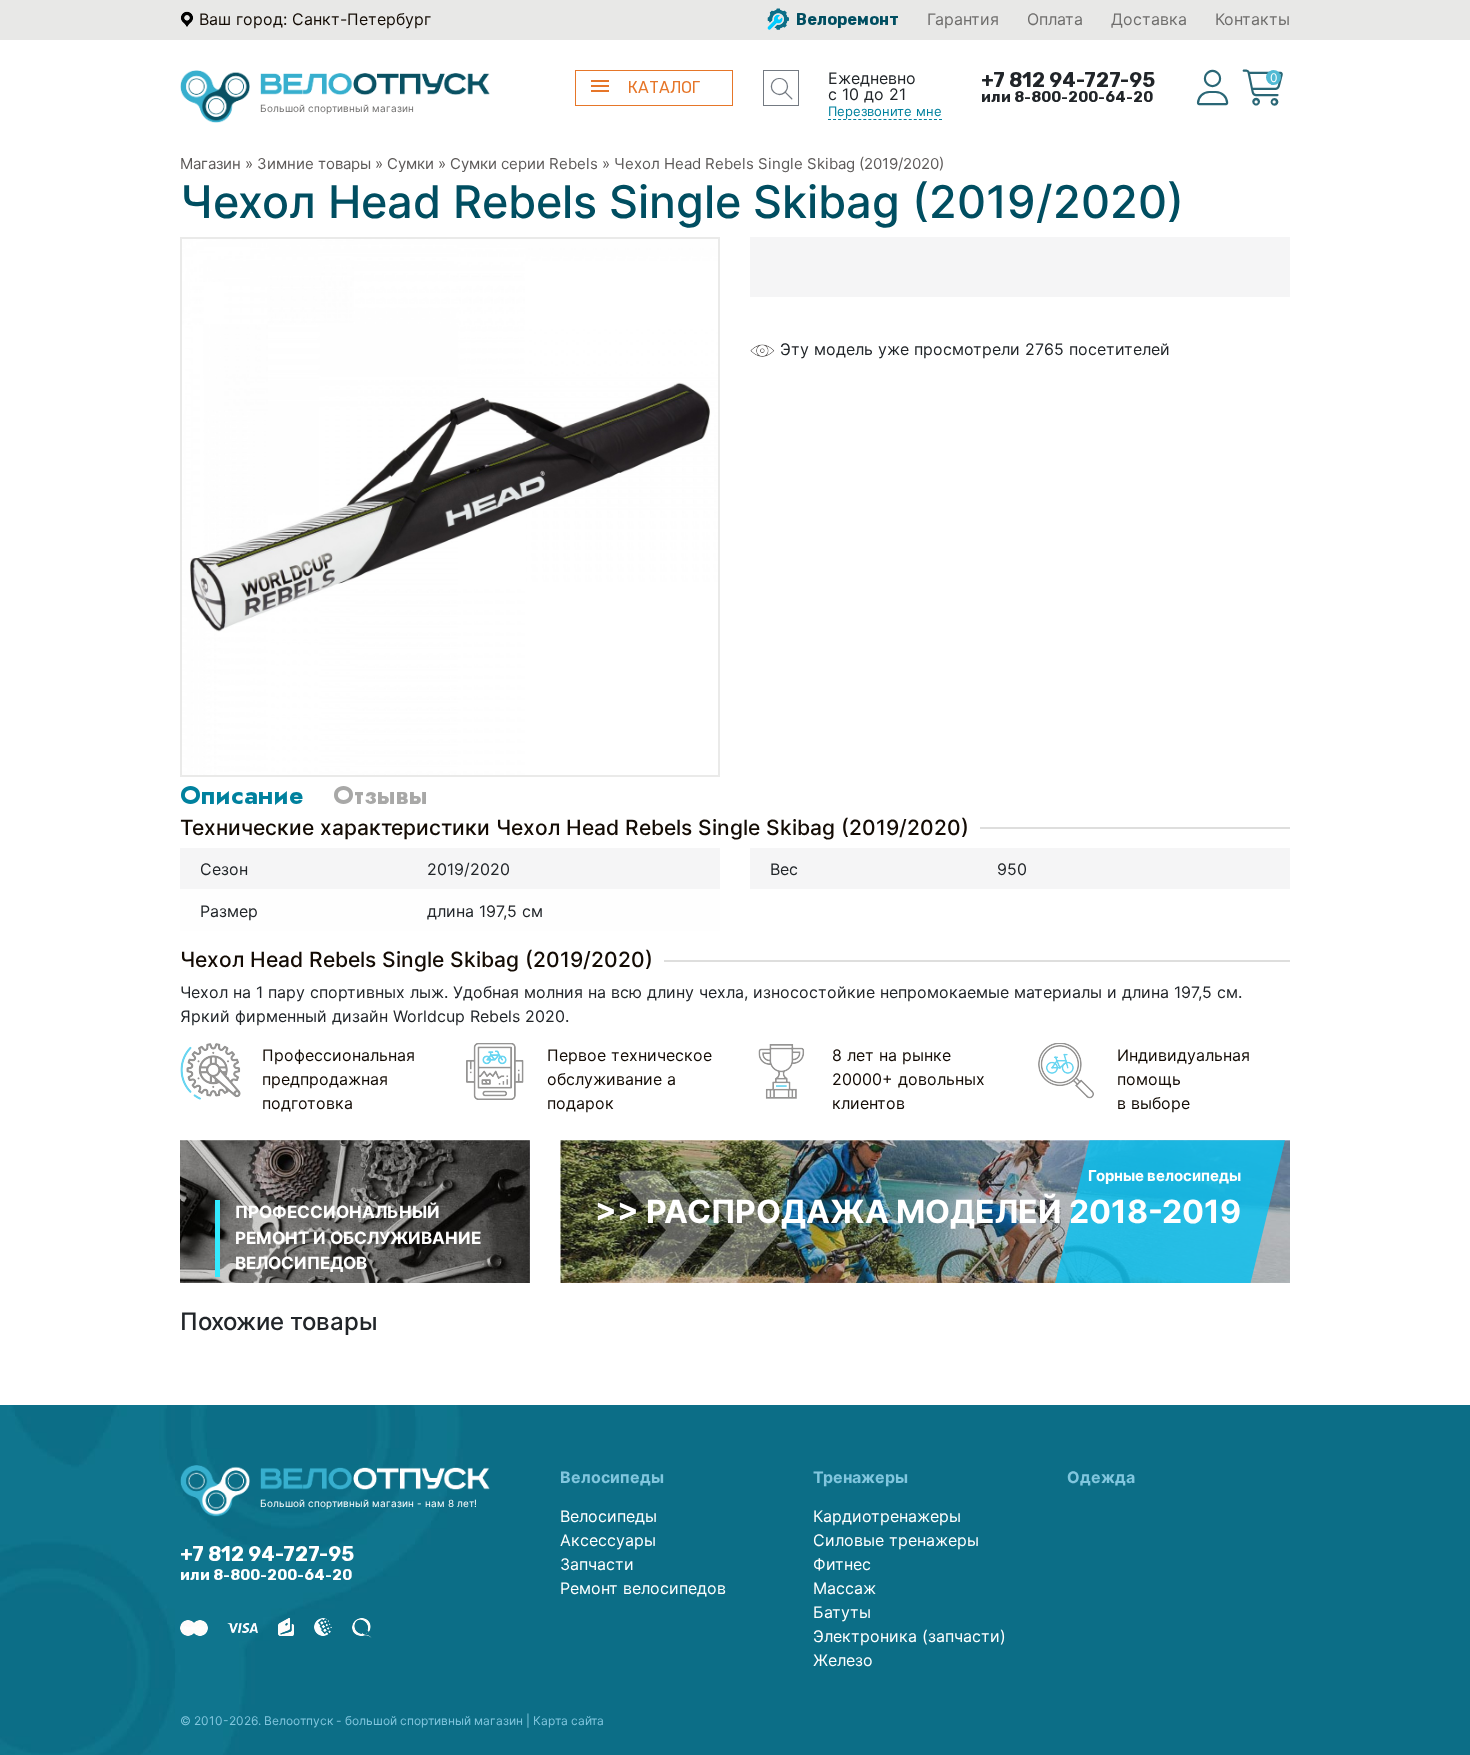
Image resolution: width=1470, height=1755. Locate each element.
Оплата (1055, 19)
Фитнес (842, 1564)
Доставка (1149, 19)
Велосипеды (608, 1516)
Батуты (842, 1612)
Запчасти (597, 1564)
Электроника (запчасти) (909, 1636)
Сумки (410, 163)
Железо (843, 1660)
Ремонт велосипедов (643, 1588)
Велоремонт (846, 19)
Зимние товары (314, 163)
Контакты (1252, 19)
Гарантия (963, 19)
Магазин (210, 163)
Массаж (844, 1588)
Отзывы (380, 795)
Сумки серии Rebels (524, 163)
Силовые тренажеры (896, 1540)
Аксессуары (608, 1540)
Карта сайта (568, 1720)
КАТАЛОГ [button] (664, 87)
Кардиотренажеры (887, 1516)
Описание (241, 795)
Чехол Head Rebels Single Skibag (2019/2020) (779, 163)
